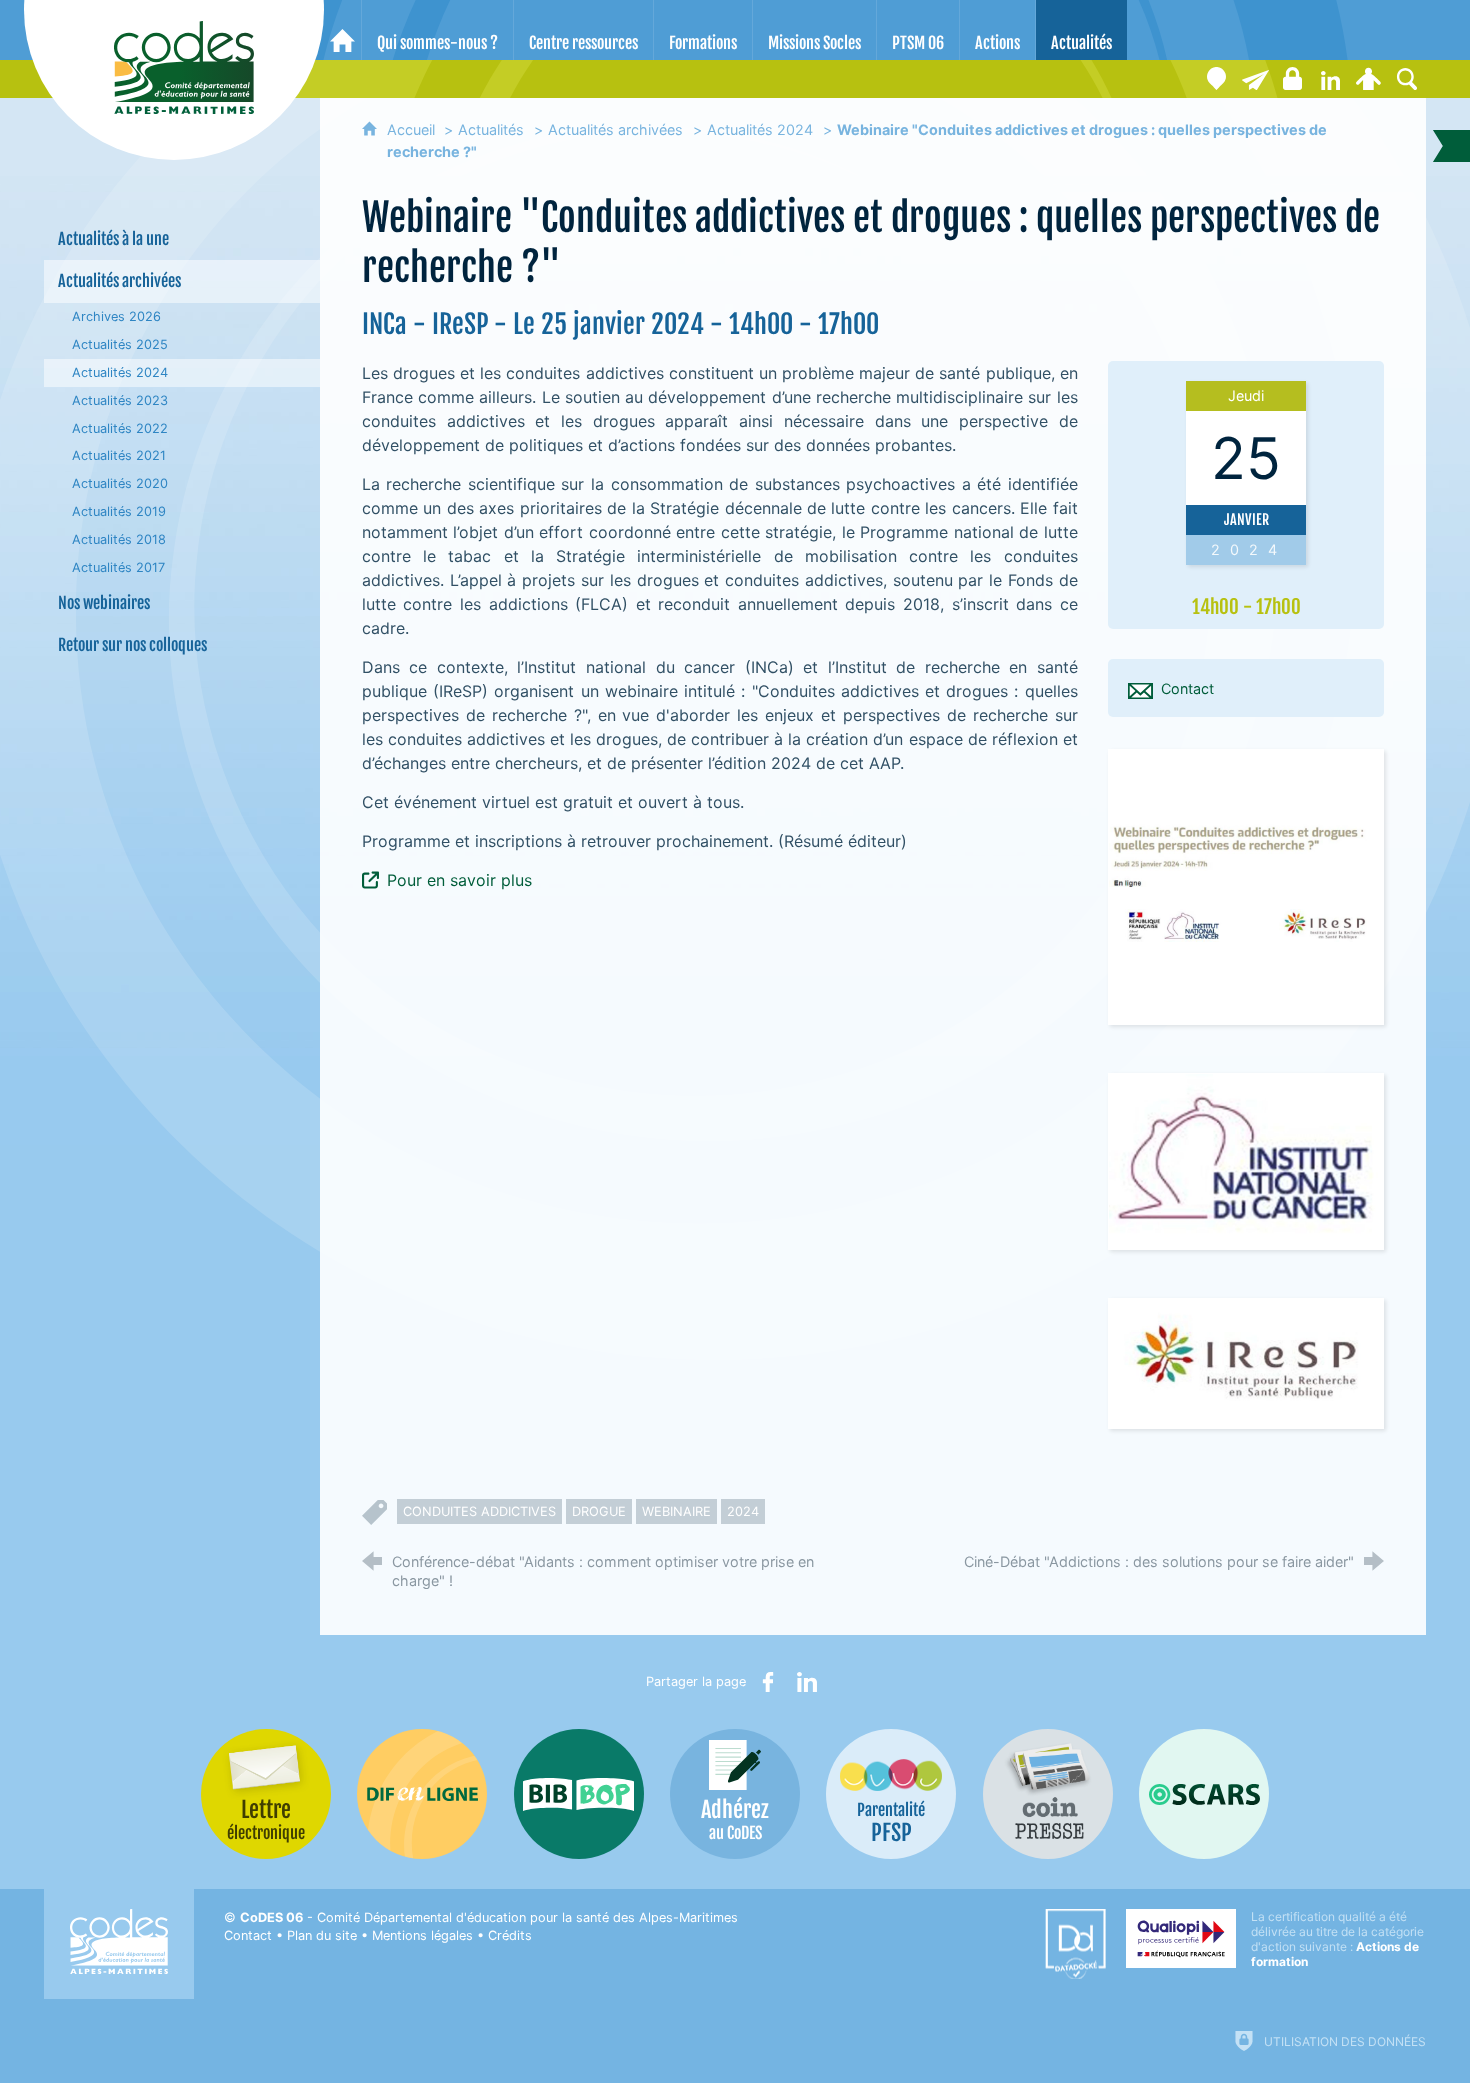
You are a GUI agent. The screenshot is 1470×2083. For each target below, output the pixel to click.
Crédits (510, 1935)
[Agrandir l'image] (1246, 885)
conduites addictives (479, 1511)
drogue (599, 1511)
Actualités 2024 (760, 129)
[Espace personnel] (1369, 79)
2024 (743, 1511)
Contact (248, 1935)
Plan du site (322, 1935)
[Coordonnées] (1217, 79)
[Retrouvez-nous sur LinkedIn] (1331, 79)
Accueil (413, 129)
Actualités (491, 129)
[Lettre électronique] (1255, 79)
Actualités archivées (615, 129)
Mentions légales (422, 1935)
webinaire (676, 1511)
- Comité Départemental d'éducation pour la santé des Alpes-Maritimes (489, 1917)
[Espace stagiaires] (1293, 79)
